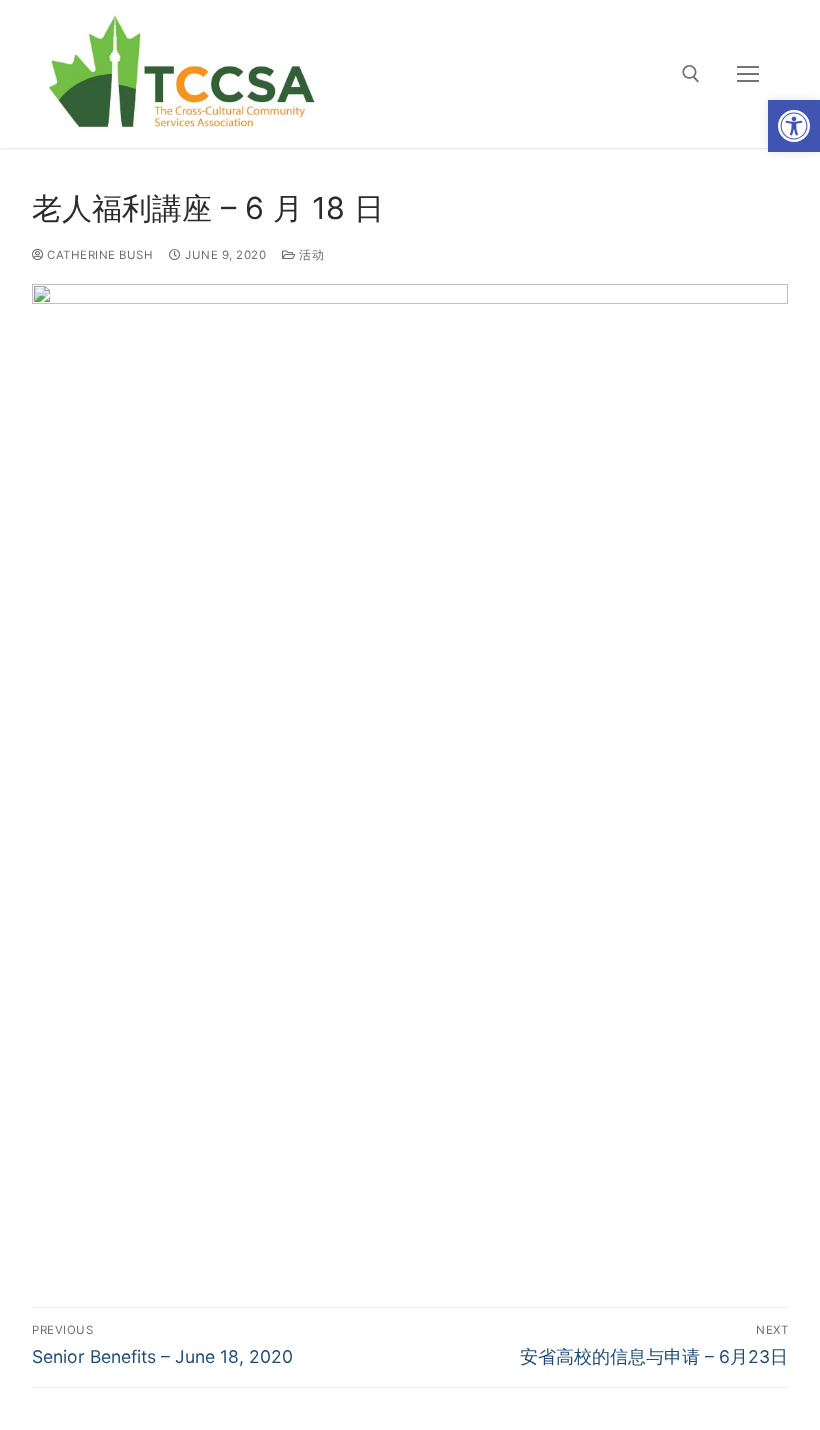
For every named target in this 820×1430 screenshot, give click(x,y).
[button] (794, 126)
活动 (310, 255)
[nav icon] (748, 74)
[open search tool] (691, 74)
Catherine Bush (98, 255)
